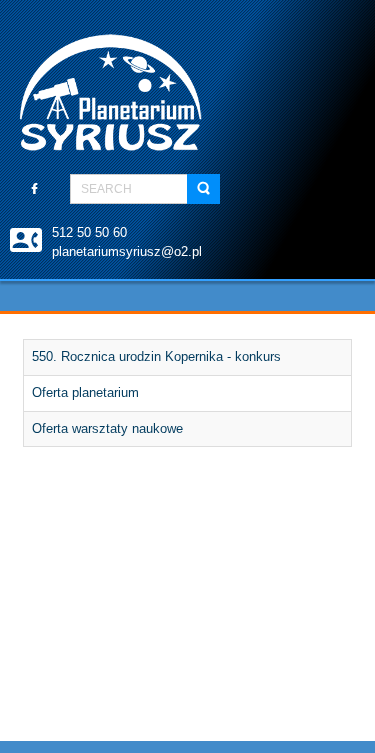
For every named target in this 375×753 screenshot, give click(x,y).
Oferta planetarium (85, 392)
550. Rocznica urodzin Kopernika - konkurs (156, 356)
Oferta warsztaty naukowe (107, 428)
